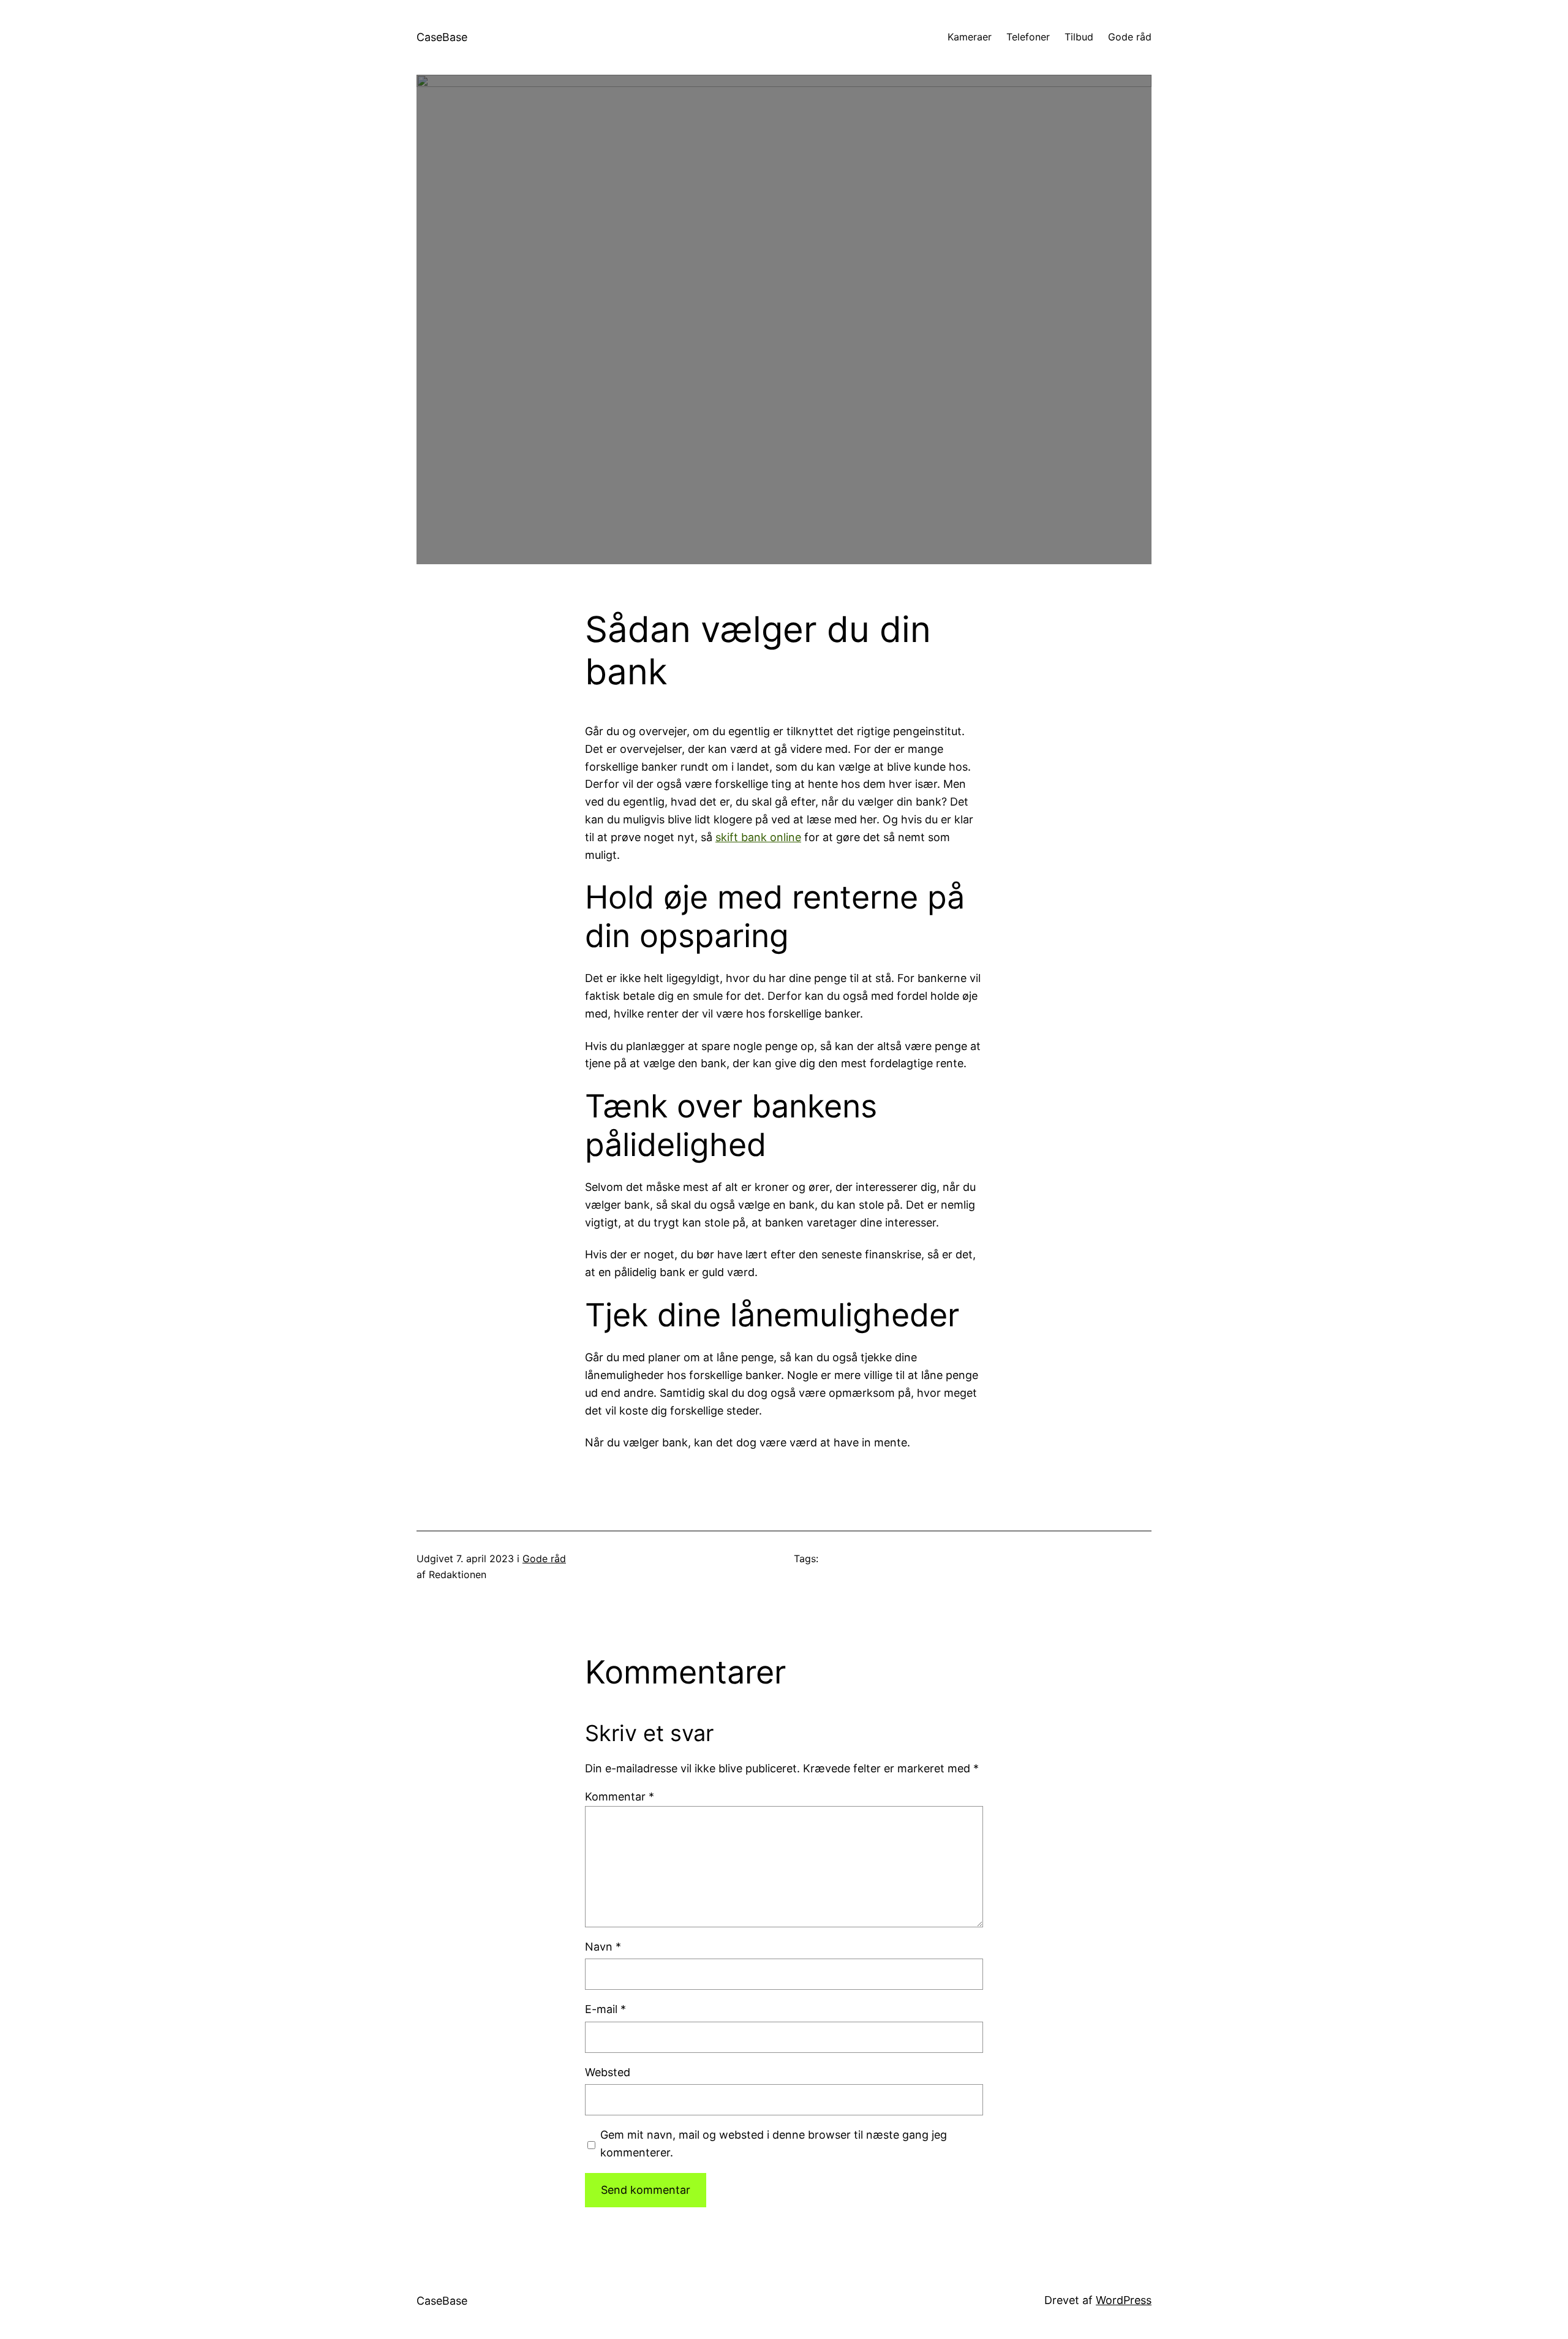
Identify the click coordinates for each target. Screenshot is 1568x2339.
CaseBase (442, 37)
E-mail (605, 2009)
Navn (603, 1947)
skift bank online (758, 837)
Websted (608, 2072)
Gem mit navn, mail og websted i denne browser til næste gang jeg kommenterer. (774, 2144)
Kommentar (620, 1797)
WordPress (1124, 2300)
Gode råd (544, 1559)
